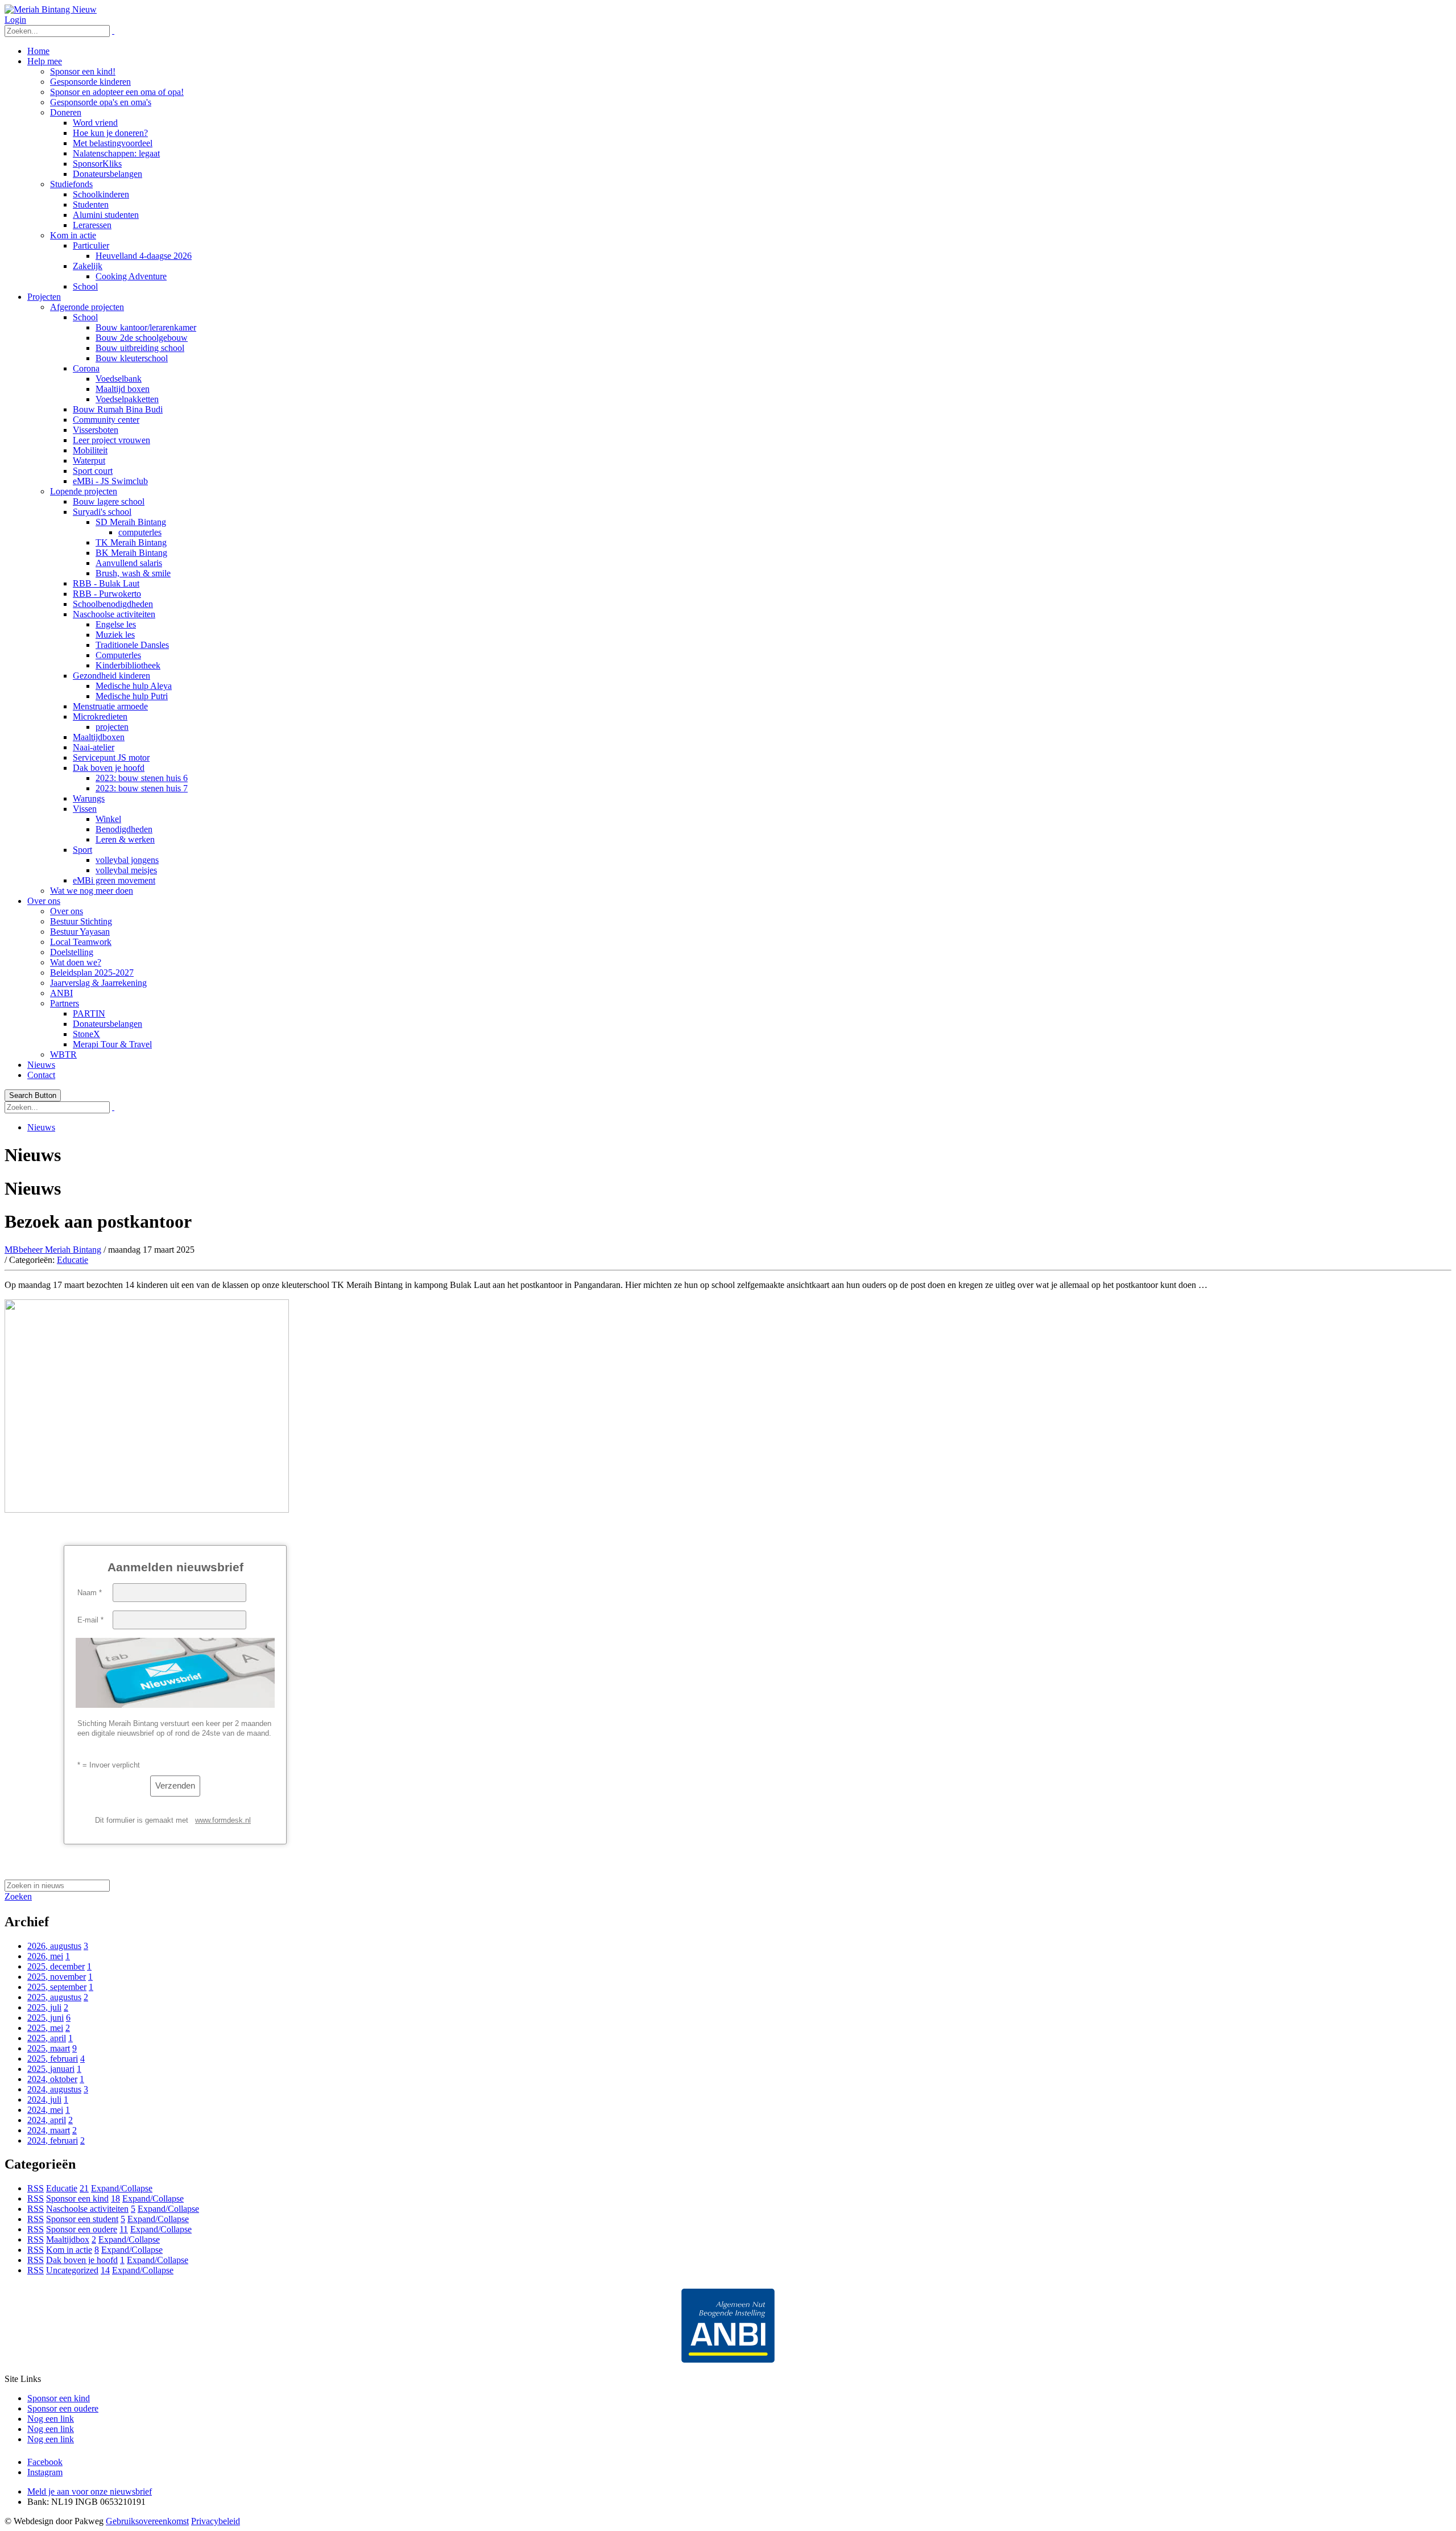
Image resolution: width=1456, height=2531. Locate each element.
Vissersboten (96, 430)
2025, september (57, 1987)
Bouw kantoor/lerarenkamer (146, 327)
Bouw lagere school (109, 501)
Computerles (118, 655)
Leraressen (92, 225)
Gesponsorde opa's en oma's (101, 102)
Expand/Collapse (122, 2188)
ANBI (61, 993)
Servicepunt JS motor (111, 757)
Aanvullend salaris (129, 563)
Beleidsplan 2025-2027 (92, 973)
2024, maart (49, 2130)
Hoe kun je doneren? (110, 133)
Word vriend (95, 123)
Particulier (91, 245)
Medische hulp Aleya (134, 686)
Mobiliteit (90, 450)
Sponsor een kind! (83, 71)
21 (84, 2188)
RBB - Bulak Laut (106, 583)
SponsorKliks (97, 164)
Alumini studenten (106, 215)
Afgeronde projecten (87, 307)
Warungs (89, 798)
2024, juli (44, 2099)
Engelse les (116, 624)
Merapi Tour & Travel (112, 1044)
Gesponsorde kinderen (90, 82)
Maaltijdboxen (99, 737)
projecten (112, 727)
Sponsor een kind (77, 2198)
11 (124, 2229)
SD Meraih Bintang (131, 522)
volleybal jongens (127, 860)
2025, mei (45, 2028)
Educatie (73, 1260)
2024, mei (45, 2110)
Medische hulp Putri (132, 696)
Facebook (45, 2462)
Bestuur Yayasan (80, 932)
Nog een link (51, 2419)
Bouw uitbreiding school (140, 348)
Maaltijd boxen (123, 389)
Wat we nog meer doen (92, 891)
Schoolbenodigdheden (113, 604)
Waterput (89, 461)
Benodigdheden (124, 829)
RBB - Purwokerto (107, 594)
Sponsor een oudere (82, 2229)
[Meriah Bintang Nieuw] (51, 9)
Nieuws (41, 1065)
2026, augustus (54, 1946)
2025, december (56, 1966)
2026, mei (45, 1956)
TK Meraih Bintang (131, 542)
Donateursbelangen (107, 174)
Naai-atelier (94, 747)
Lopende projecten (84, 491)
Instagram (45, 2472)
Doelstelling (72, 952)
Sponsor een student (82, 2219)
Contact (41, 1075)
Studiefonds (71, 184)
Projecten (44, 297)
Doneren (66, 112)
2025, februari (53, 2059)
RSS (36, 2188)
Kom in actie (73, 235)
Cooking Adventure (131, 276)
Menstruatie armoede (110, 706)
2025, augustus (54, 1997)
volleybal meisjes (126, 870)
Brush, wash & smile (133, 573)
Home (38, 51)
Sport (82, 850)
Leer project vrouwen (111, 440)
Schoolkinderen (101, 194)
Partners (65, 1003)
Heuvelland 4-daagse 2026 (144, 256)
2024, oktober (52, 2079)
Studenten (91, 205)
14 (105, 2270)
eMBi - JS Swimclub (110, 481)
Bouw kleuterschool (132, 358)
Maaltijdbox (68, 2239)
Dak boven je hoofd (109, 768)
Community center (106, 420)
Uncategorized (72, 2270)
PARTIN (89, 1013)
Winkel (108, 819)
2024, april (47, 2120)
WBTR (63, 1054)
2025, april (47, 2038)
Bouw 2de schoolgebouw (142, 338)
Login (15, 20)
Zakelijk (88, 266)
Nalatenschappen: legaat (116, 153)
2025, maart (49, 2048)
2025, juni (45, 2018)
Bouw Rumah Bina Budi (118, 409)
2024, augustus (54, 2089)
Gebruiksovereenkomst (147, 2521)
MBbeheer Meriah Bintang (53, 1250)
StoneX (86, 1034)
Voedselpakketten (127, 399)
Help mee (45, 61)
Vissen (85, 809)
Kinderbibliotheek (128, 665)
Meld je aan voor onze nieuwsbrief (90, 2491)
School (85, 286)
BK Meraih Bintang (131, 553)
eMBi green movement (114, 880)
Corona (86, 368)
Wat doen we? (76, 962)
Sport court (93, 471)
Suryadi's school (102, 512)
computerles (140, 532)
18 (115, 2198)
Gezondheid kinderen (111, 676)
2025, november (57, 1977)
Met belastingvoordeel (113, 143)
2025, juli (44, 2007)
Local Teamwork (81, 942)
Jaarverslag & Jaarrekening (98, 983)
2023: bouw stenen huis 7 (142, 788)
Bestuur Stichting (81, 921)
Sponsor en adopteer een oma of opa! (117, 92)
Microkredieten (100, 717)
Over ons (44, 901)
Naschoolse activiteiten (114, 614)
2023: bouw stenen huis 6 (142, 778)
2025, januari (51, 2069)
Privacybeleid (216, 2521)
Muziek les (115, 635)
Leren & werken (125, 839)
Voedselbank (119, 379)
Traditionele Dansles (132, 645)
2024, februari (53, 2140)
